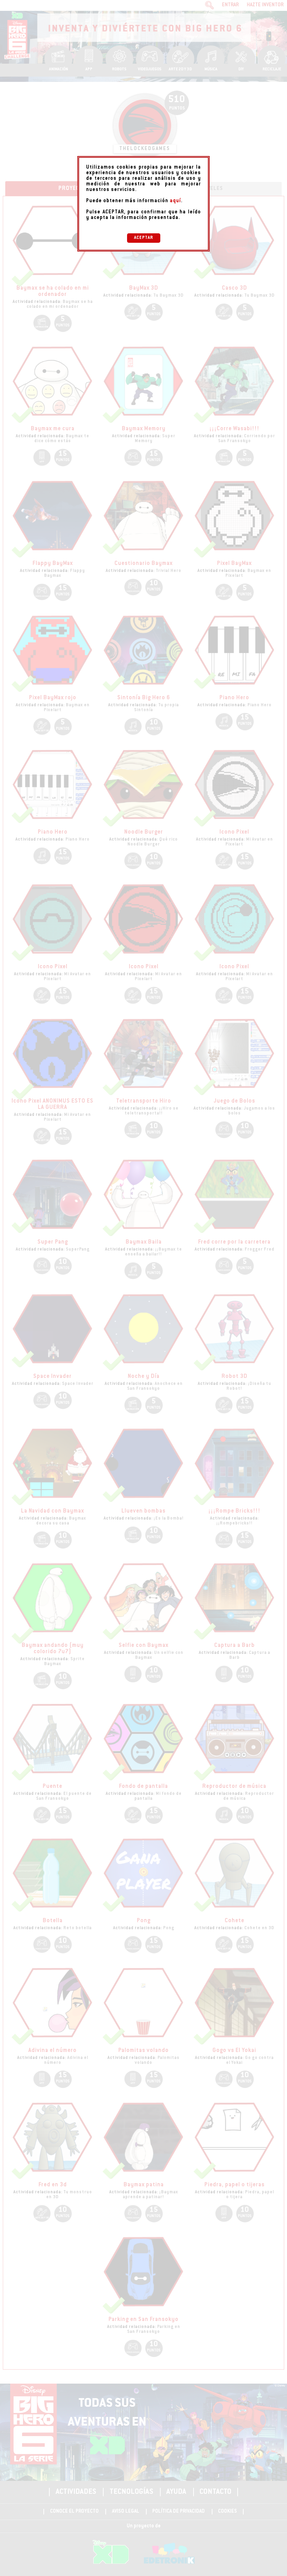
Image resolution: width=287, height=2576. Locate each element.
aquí (175, 201)
